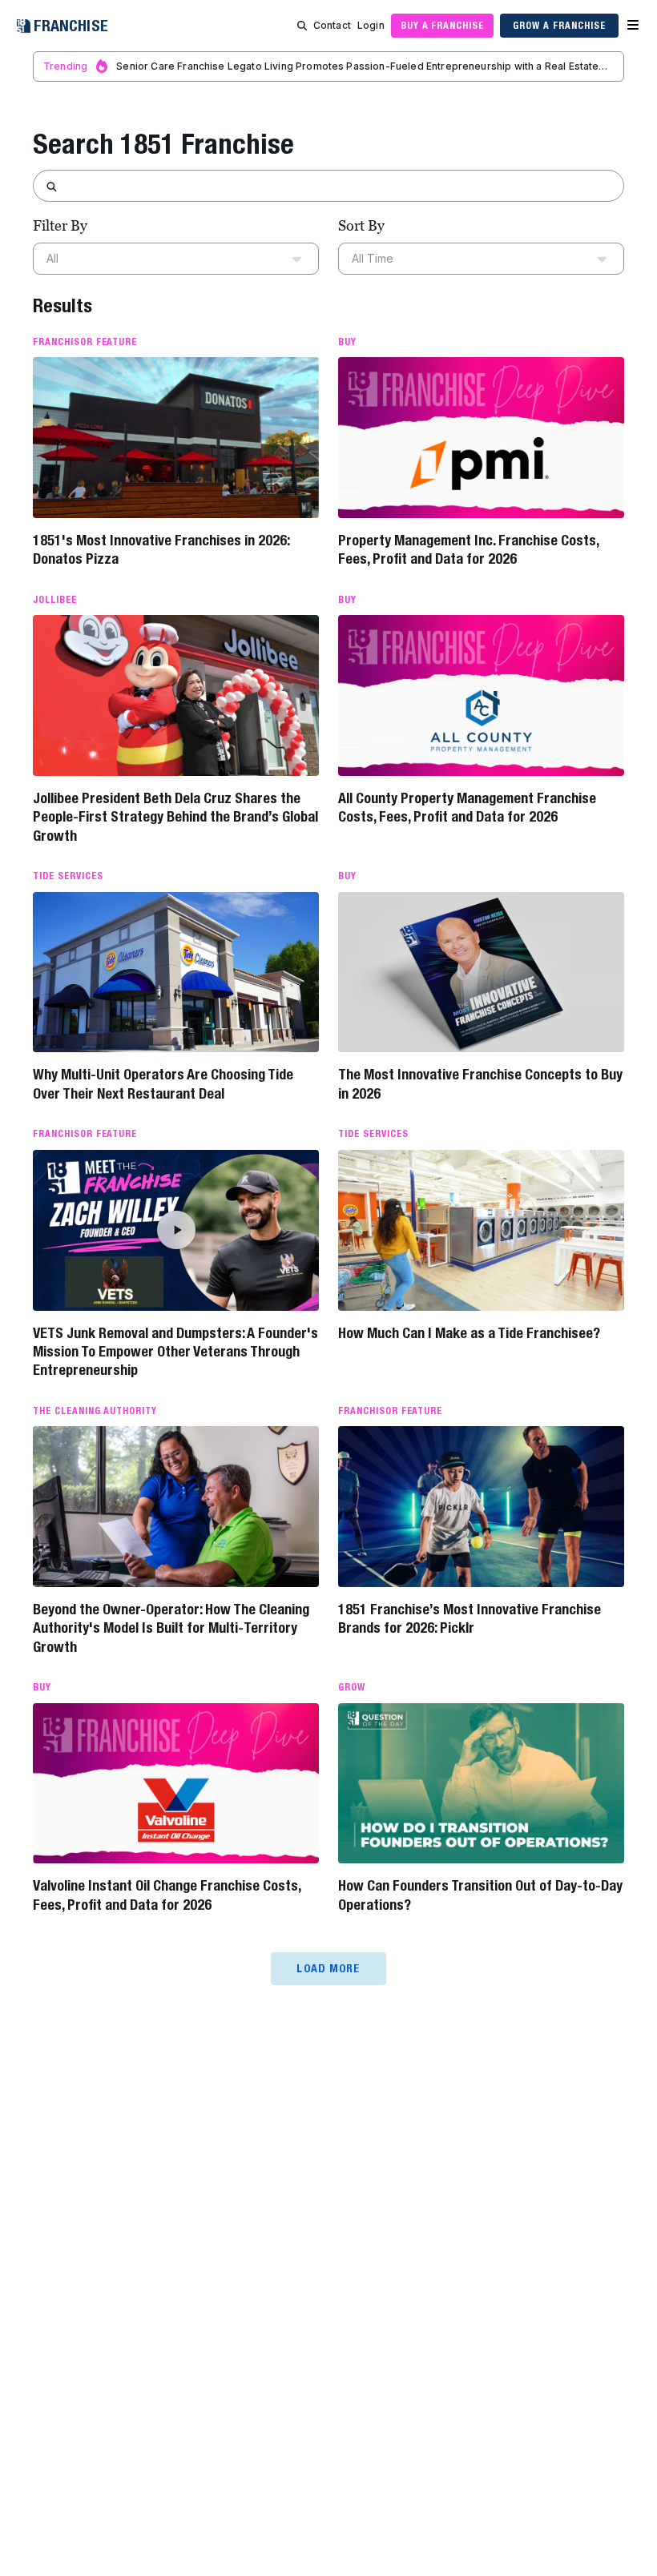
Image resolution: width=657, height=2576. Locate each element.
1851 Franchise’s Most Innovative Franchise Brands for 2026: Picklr (470, 1618)
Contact (332, 25)
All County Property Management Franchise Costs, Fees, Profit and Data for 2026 (467, 807)
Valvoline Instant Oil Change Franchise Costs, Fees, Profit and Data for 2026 (167, 1895)
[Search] (302, 26)
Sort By (361, 225)
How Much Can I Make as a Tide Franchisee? (469, 1333)
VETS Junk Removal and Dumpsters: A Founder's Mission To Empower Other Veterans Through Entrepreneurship (175, 1352)
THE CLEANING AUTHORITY (95, 1411)
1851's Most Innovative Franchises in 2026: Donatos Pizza (161, 549)
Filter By (60, 225)
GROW (352, 1687)
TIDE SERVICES (68, 876)
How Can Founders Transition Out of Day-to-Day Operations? (480, 1895)
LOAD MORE (328, 1968)
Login (371, 25)
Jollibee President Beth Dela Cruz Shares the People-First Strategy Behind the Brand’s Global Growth (175, 817)
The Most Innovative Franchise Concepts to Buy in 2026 (480, 1083)
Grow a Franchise (559, 25)
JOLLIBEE (55, 600)
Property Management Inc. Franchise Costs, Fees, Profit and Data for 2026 (468, 549)
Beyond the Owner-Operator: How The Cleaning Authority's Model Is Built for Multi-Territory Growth (171, 1628)
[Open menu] (633, 26)
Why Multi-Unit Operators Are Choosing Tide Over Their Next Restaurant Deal (163, 1083)
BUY (347, 342)
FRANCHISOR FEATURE (85, 342)
